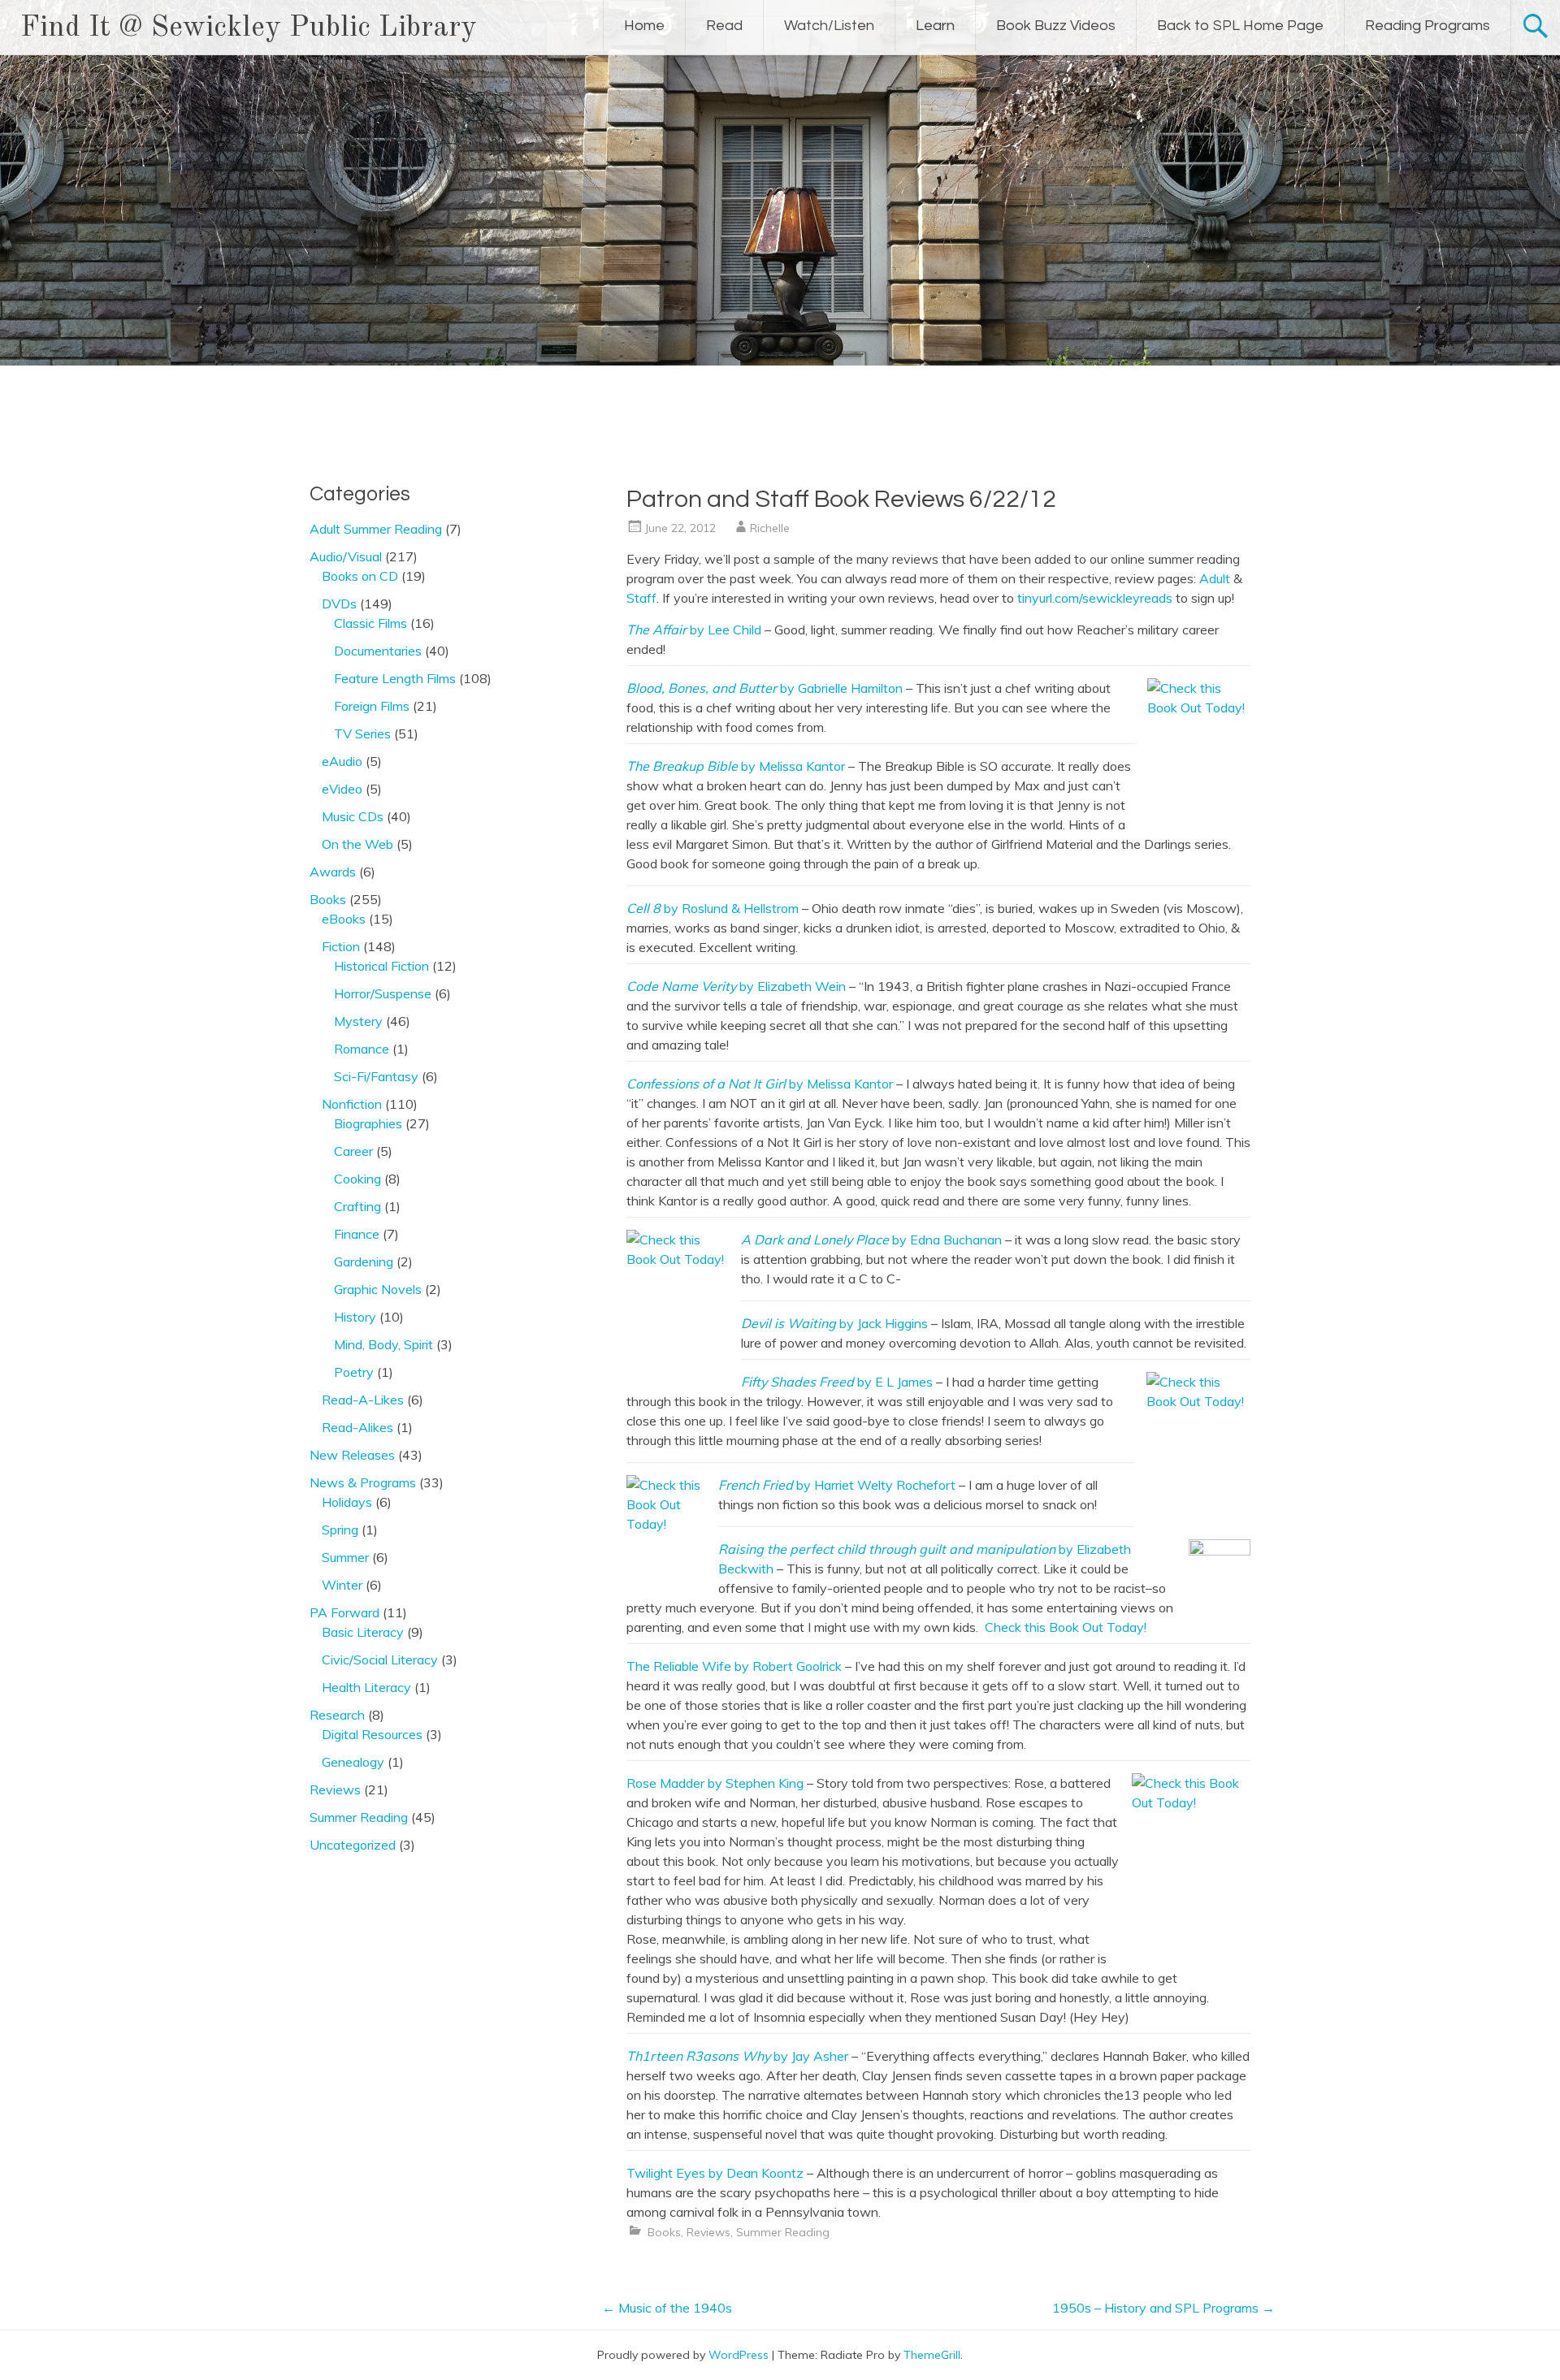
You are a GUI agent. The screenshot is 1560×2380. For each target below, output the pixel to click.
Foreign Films (372, 706)
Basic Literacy (363, 1632)
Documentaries (378, 651)
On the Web (357, 844)
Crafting (357, 1206)
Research (337, 1715)
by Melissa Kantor (736, 766)
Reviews (708, 2232)
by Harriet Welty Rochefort (837, 1485)
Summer (345, 1557)
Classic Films (370, 623)
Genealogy (353, 1762)
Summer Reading (783, 2232)
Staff (641, 598)
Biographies (368, 1123)
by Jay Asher (737, 2056)
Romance (362, 1049)
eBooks (344, 919)
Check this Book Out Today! (1066, 1627)
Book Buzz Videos (1056, 26)
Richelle (770, 528)
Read (724, 26)
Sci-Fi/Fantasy (376, 1076)
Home (644, 26)
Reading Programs (1428, 26)
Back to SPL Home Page (1240, 26)
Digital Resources (372, 1734)
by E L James (837, 1382)
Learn (935, 26)
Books (664, 2232)
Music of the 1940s (667, 2308)
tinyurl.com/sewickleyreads (1095, 598)
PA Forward (344, 1612)
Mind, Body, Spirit (383, 1344)
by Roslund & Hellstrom (713, 908)
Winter (342, 1585)
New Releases (352, 1455)
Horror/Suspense (383, 993)
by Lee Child (694, 630)
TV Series (362, 733)
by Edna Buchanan (871, 1240)
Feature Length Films (395, 678)
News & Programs (363, 1482)
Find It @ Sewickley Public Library (249, 28)
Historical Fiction (381, 966)
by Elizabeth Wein (736, 986)
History (355, 1317)
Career (353, 1151)
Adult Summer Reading (376, 529)
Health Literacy (366, 1687)
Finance (357, 1234)
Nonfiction (352, 1104)
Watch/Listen (829, 26)
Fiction (341, 946)
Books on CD (360, 576)
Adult (1215, 578)
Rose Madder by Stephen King (715, 1783)
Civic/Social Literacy (380, 1660)
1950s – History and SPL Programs (1163, 2308)
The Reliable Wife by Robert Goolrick (734, 1666)
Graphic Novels (378, 1289)
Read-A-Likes (363, 1400)
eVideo (342, 789)
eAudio (342, 761)
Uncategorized (353, 1845)
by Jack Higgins (834, 1323)
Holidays (347, 1502)
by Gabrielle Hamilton (765, 688)
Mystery (358, 1021)
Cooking (357, 1179)
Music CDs (353, 816)
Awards (333, 872)
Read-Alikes (357, 1427)
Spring (340, 1530)
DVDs (339, 604)
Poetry (354, 1372)
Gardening (364, 1261)
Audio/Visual (346, 556)
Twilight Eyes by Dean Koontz (715, 2173)
